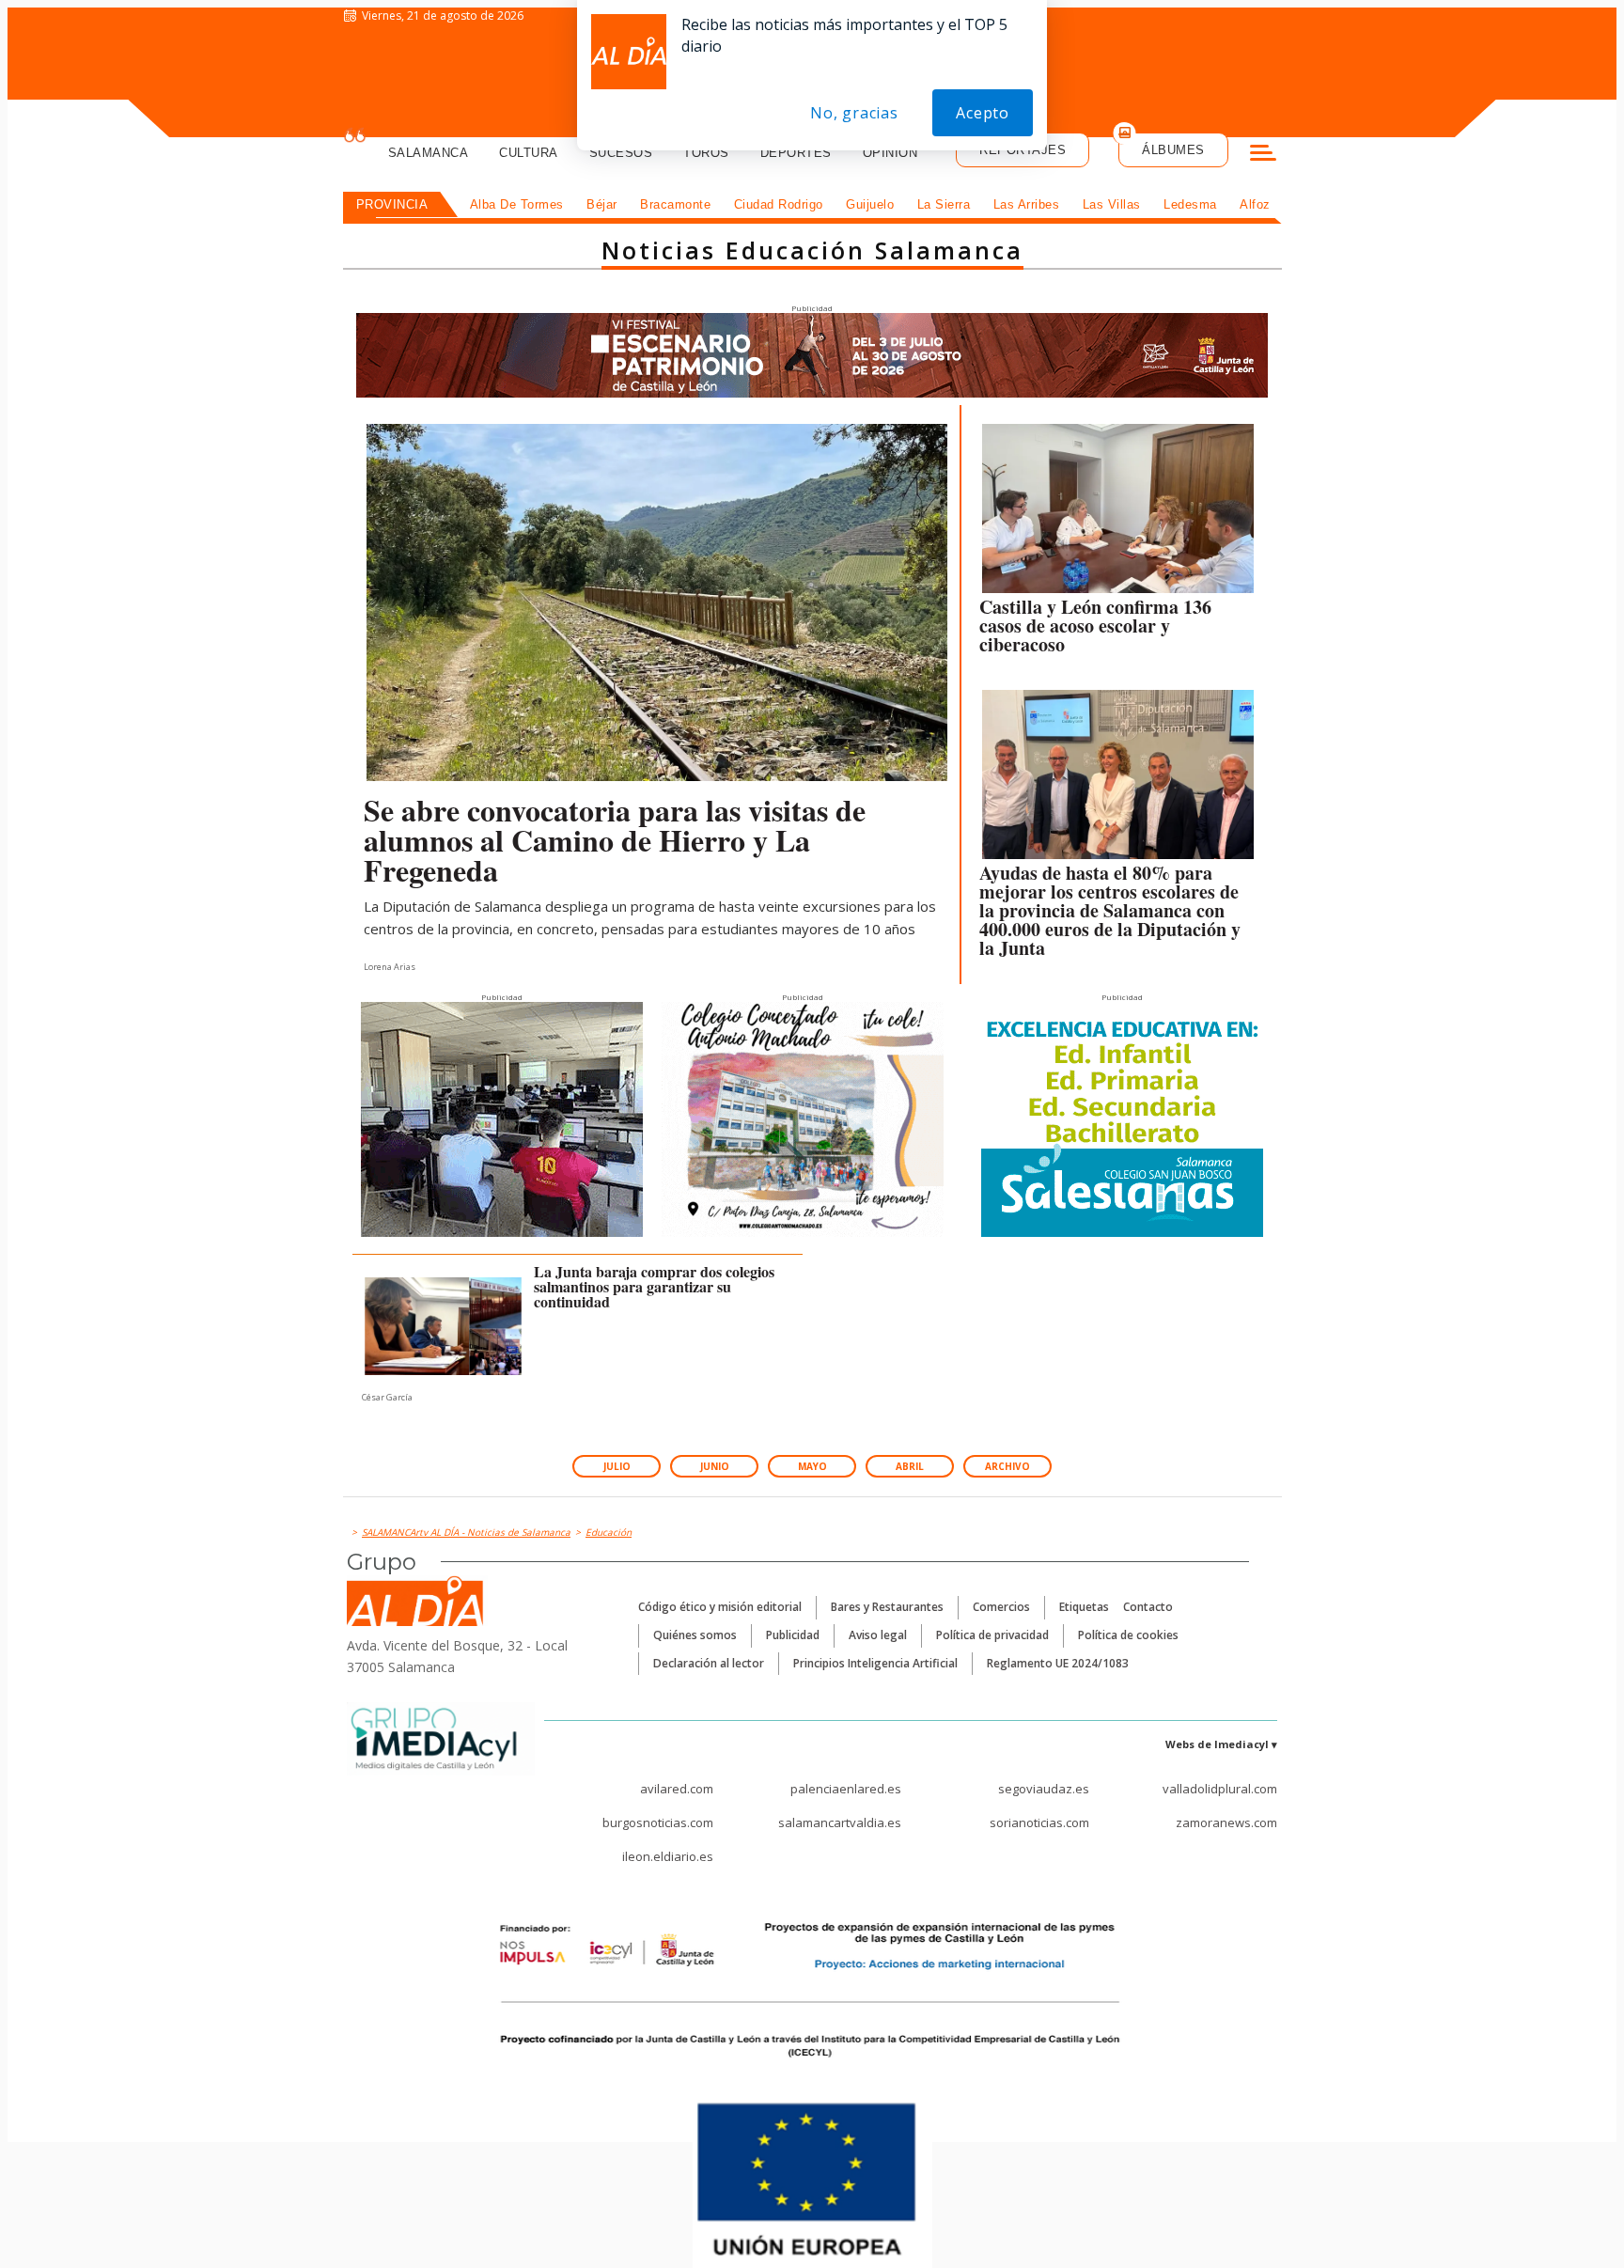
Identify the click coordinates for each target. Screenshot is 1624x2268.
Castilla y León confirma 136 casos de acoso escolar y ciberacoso (1095, 626)
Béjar (602, 204)
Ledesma (1190, 204)
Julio (617, 1466)
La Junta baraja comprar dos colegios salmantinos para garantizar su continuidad (654, 1286)
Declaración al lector (709, 1663)
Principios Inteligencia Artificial (875, 1663)
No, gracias (854, 113)
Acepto (983, 113)
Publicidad (793, 1635)
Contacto (1148, 1607)
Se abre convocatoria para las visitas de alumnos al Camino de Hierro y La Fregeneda (615, 840)
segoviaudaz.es (1044, 1789)
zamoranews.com (1226, 1822)
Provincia (392, 204)
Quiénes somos (695, 1635)
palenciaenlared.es (846, 1789)
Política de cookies (1128, 1635)
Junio (715, 1466)
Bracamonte (675, 204)
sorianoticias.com (1039, 1822)
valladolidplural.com (1220, 1789)
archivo (1007, 1466)
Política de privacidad (992, 1635)
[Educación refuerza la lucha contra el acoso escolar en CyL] (1118, 513)
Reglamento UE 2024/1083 (1058, 1663)
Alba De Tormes (517, 204)
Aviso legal (878, 1635)
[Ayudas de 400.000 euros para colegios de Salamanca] (1118, 779)
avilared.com (677, 1789)
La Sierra (944, 204)
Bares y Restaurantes (887, 1607)
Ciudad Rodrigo (779, 204)
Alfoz (1255, 204)
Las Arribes (1027, 204)
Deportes (796, 153)
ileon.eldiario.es (668, 1856)
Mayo (812, 1466)
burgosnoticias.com (658, 1822)
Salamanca (429, 153)
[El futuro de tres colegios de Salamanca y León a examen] (444, 1326)
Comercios (1001, 1607)
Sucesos (621, 153)
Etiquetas (1084, 1607)
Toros (706, 153)
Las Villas (1112, 204)
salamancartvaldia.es (840, 1822)
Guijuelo (870, 204)
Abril (910, 1466)
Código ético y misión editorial (720, 1607)
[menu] (1263, 155)
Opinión (890, 153)
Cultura (529, 153)
